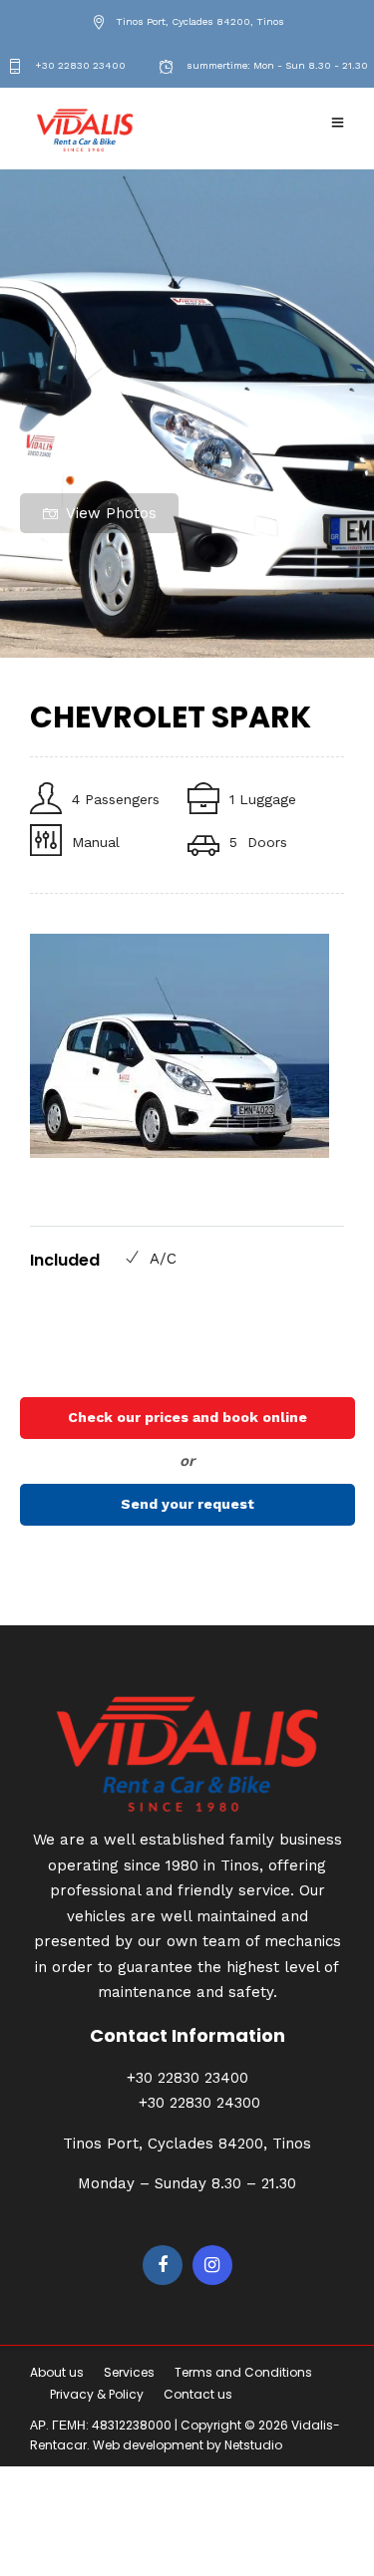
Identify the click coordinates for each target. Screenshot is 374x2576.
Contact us (198, 2394)
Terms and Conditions (243, 2372)
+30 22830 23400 (79, 65)
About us (57, 2372)
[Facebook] (163, 2265)
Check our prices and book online (187, 1417)
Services (129, 2372)
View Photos (111, 513)
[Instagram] (212, 2265)
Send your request (187, 1504)
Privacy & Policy (97, 2394)
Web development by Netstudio (187, 2445)
